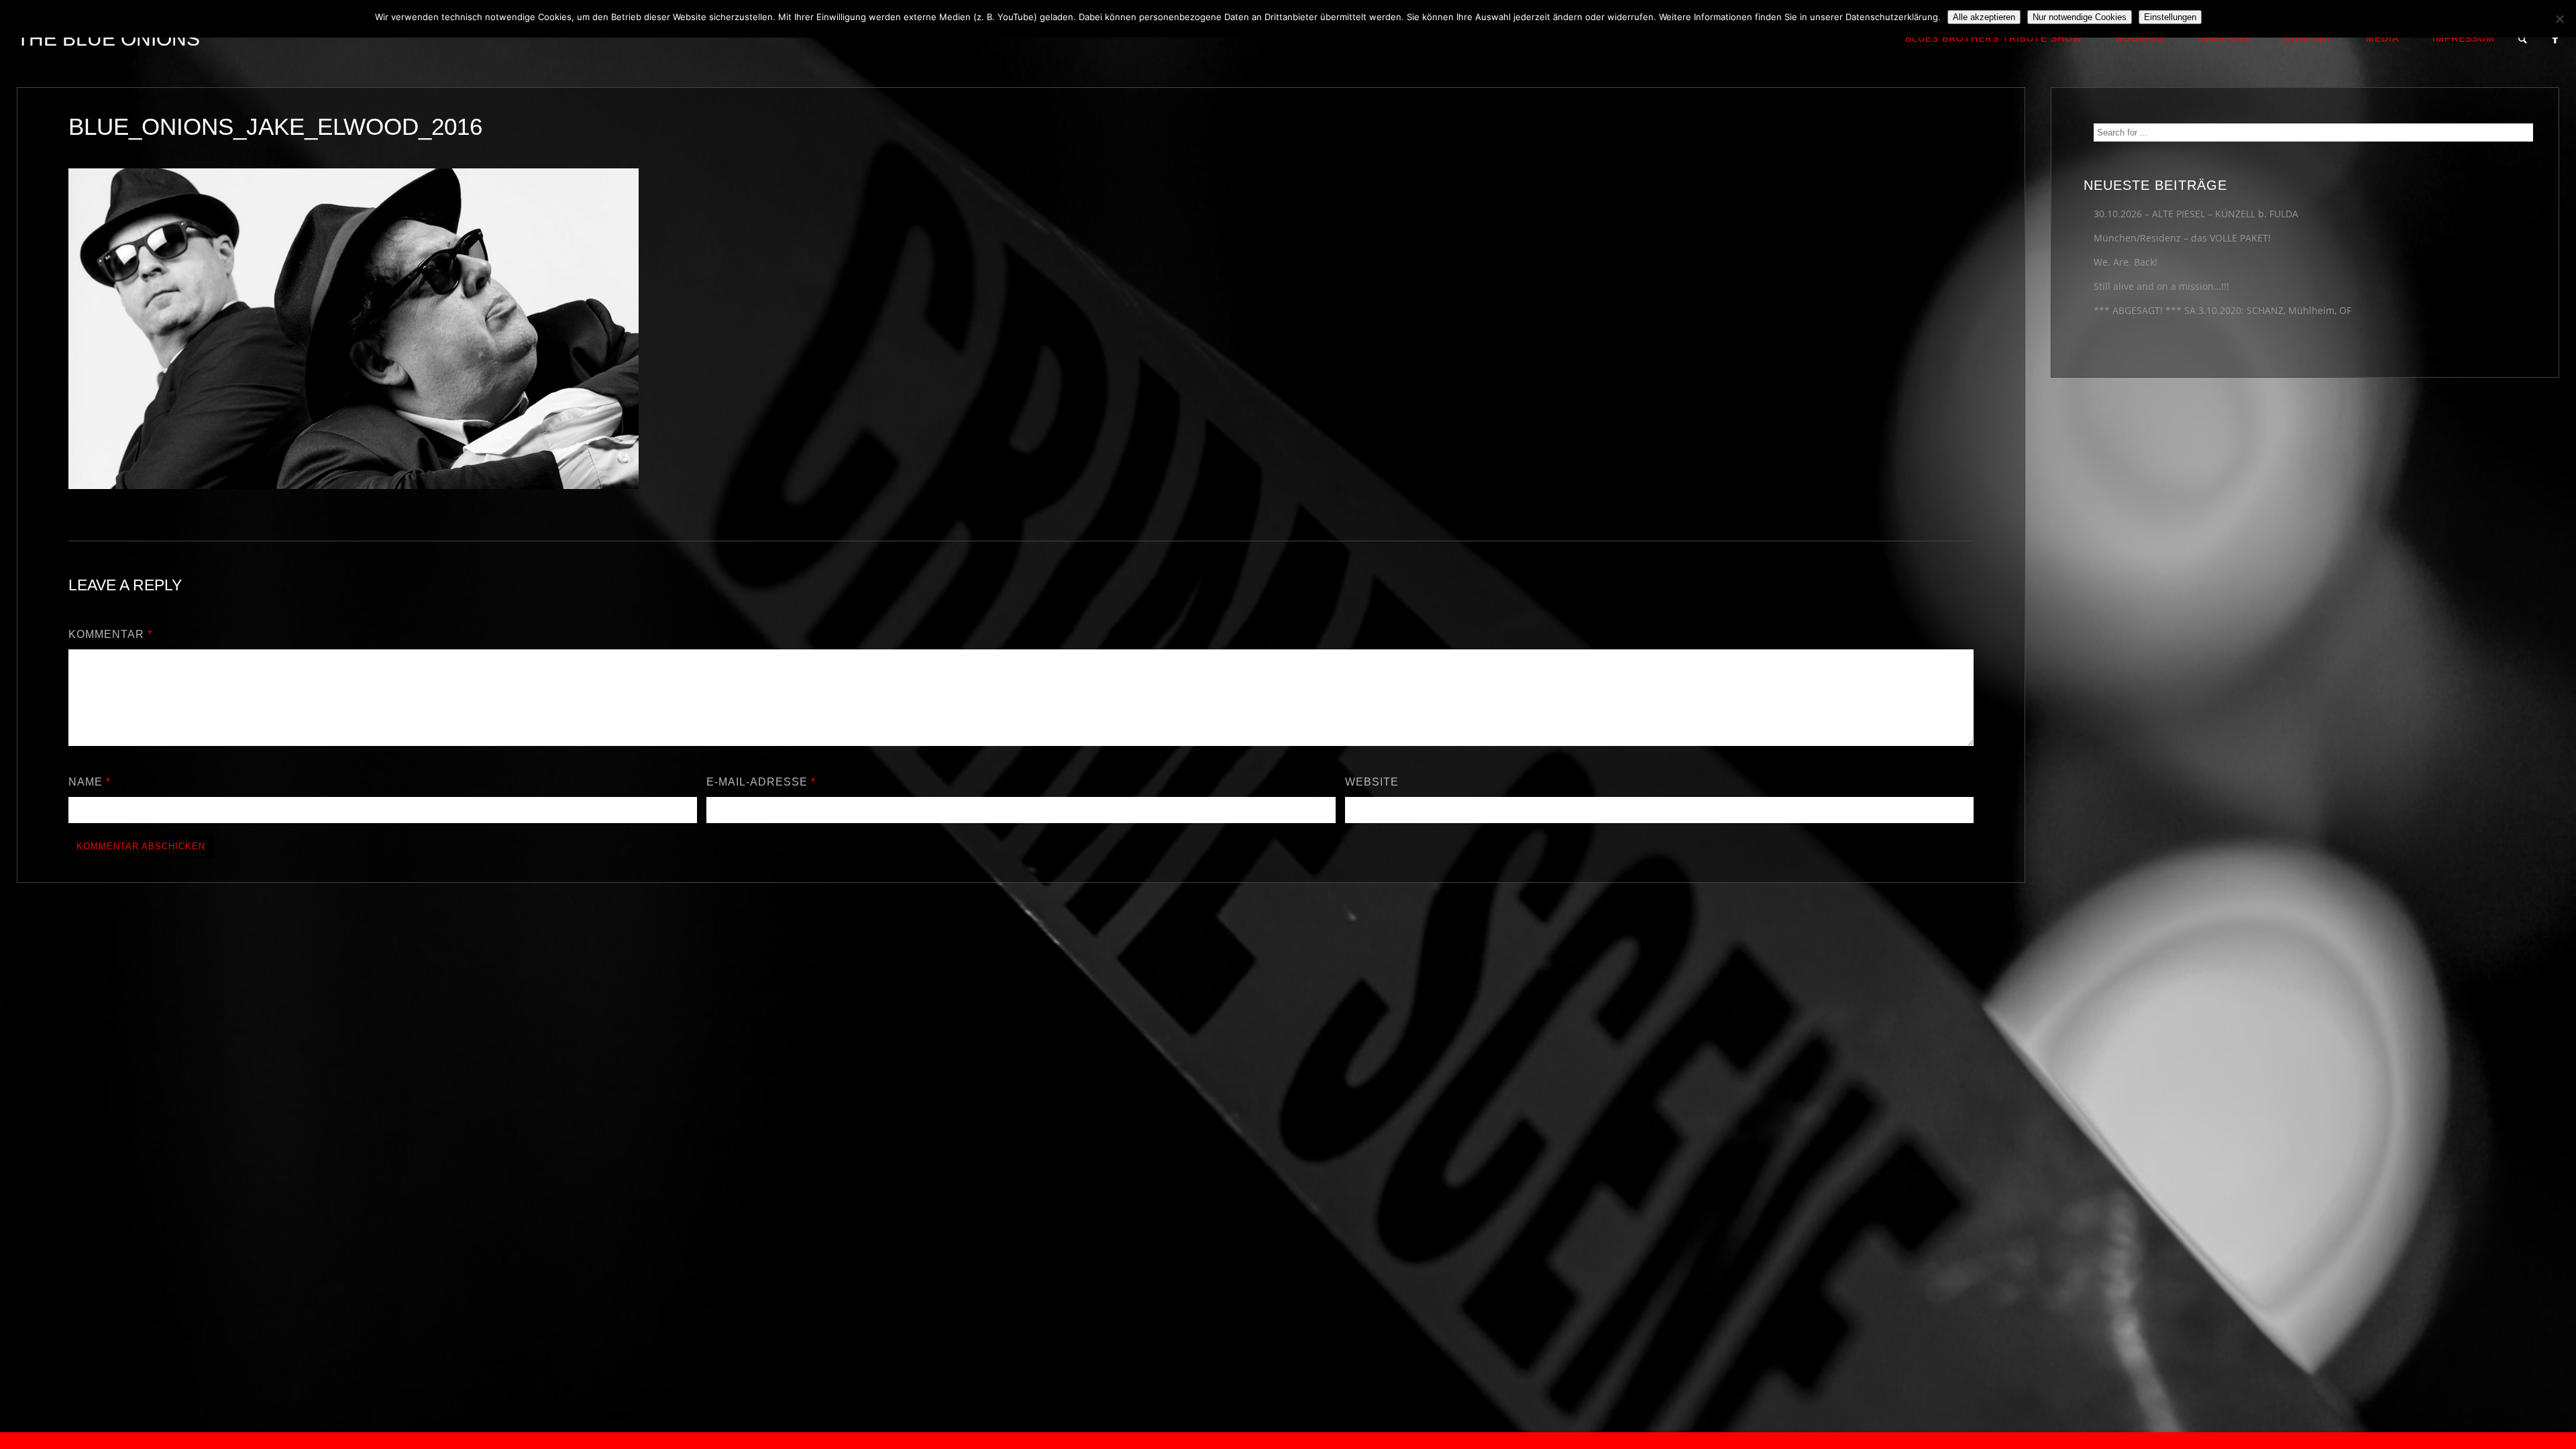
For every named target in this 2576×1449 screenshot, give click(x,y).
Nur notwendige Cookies (2080, 17)
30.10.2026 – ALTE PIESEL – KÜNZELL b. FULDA (2196, 214)
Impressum (2464, 38)
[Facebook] (2556, 39)
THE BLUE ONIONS (108, 39)
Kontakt (2308, 38)
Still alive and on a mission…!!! (2161, 286)
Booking (2140, 38)
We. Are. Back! (2126, 262)
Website (1372, 782)
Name (90, 782)
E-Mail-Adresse (761, 782)
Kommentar (110, 634)
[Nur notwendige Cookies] (2559, 19)
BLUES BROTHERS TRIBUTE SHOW (1994, 38)
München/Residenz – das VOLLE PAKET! (2182, 238)
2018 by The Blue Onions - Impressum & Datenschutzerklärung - (1288, 1441)
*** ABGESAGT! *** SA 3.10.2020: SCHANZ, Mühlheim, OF (2222, 310)
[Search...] (2523, 39)
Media (2382, 38)
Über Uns (2224, 38)
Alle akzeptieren (1984, 17)
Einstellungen (2170, 17)
